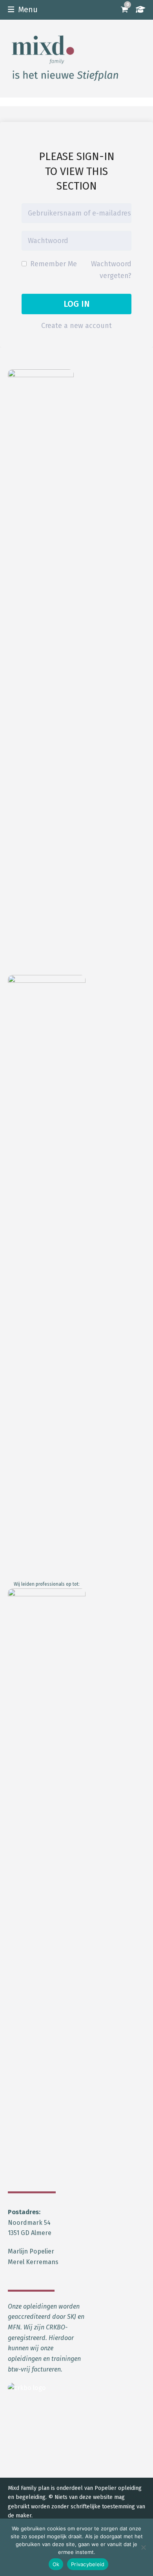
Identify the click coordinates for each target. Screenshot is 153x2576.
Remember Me (53, 264)
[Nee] (143, 2547)
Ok (56, 2564)
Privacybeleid (88, 2564)
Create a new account (76, 326)
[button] (23, 10)
